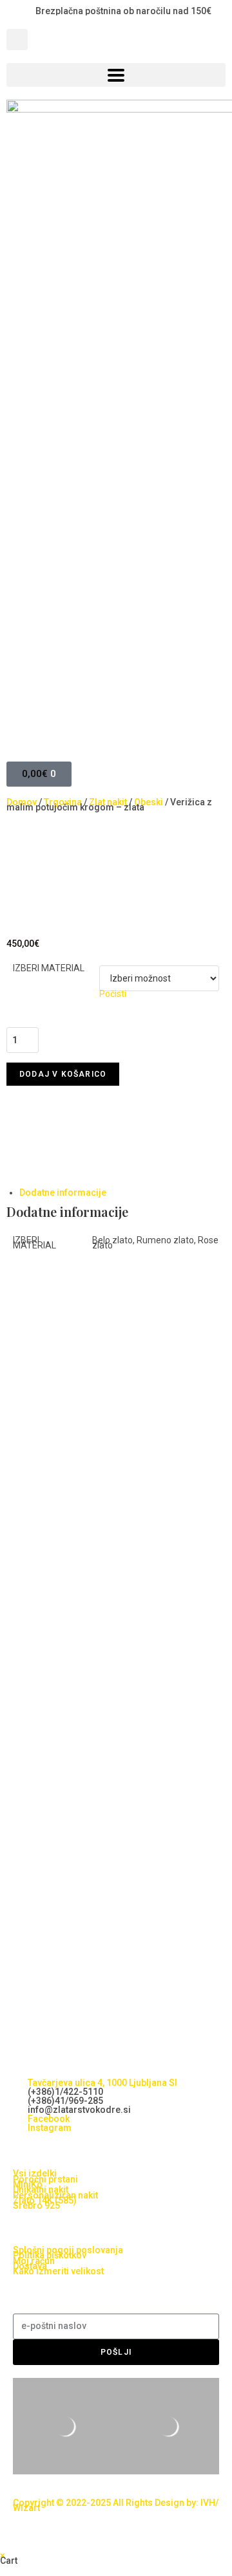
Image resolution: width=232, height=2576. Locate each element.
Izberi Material (49, 968)
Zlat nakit (108, 802)
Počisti (113, 994)
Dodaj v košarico (63, 1074)
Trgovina (63, 802)
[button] (17, 40)
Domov (22, 802)
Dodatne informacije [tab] (63, 1192)
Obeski (149, 802)
